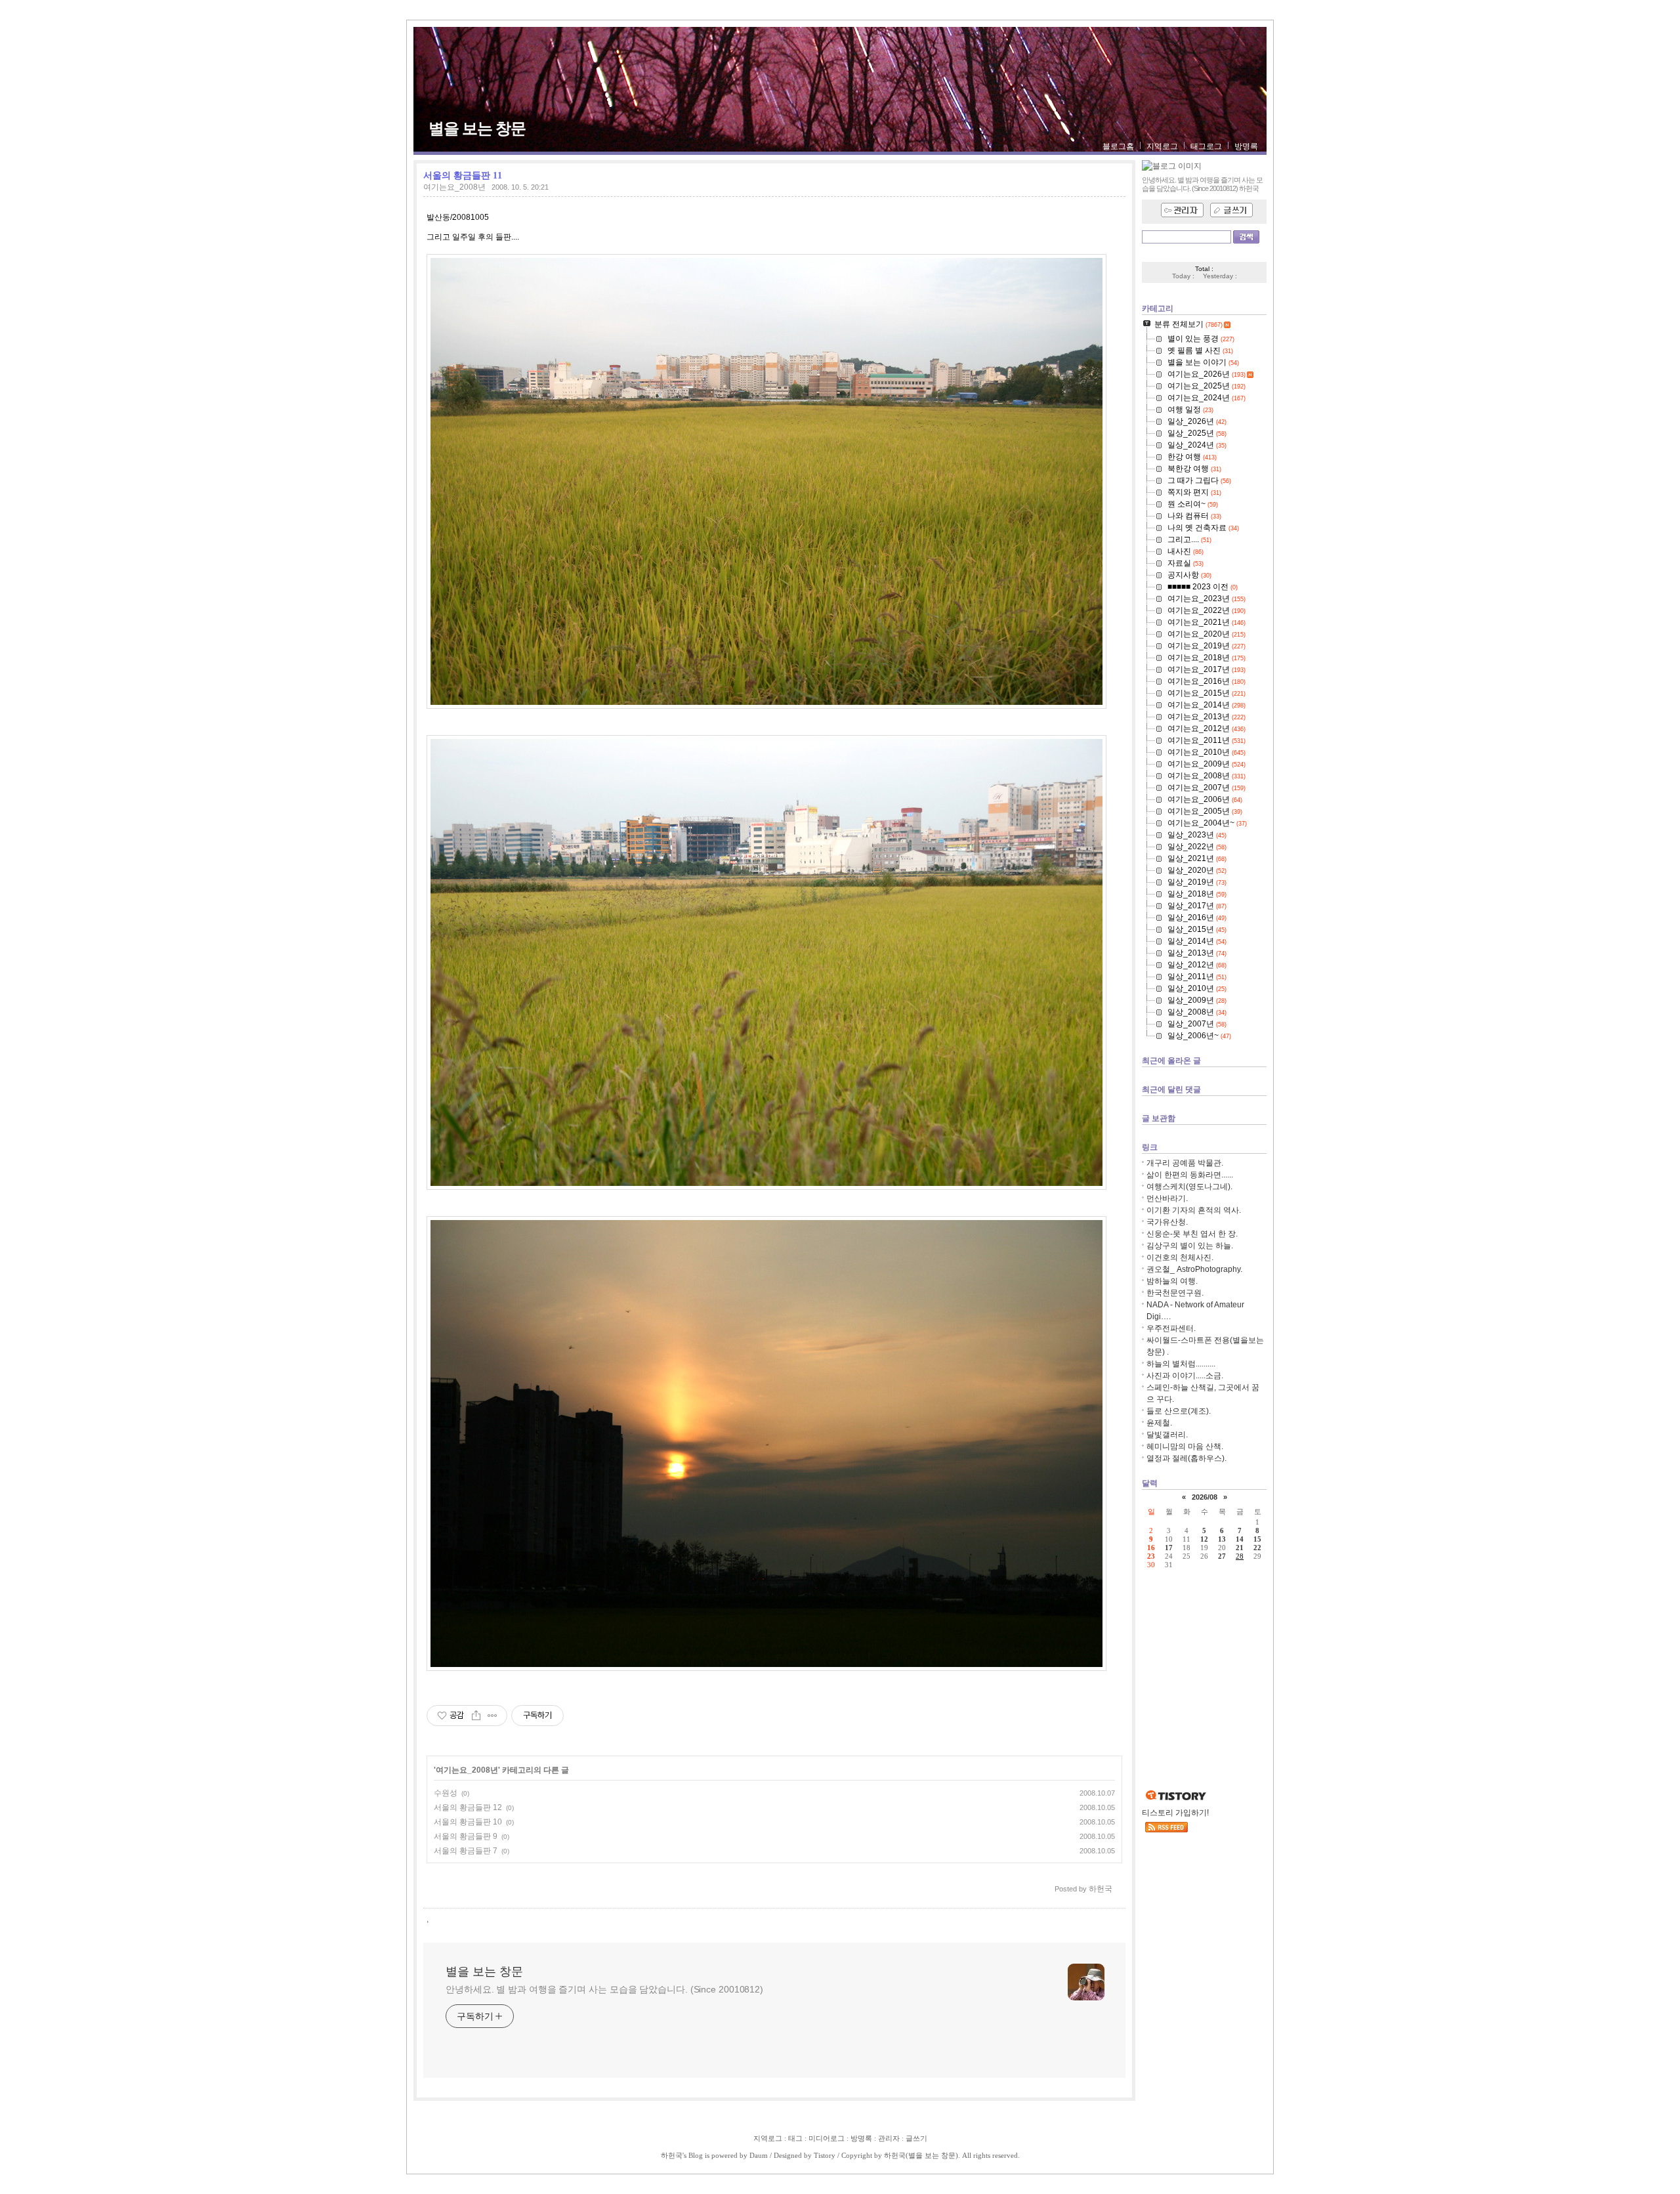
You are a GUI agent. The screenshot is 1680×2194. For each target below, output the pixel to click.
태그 (795, 2138)
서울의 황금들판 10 (468, 1822)
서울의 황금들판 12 (468, 1807)
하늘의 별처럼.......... (1181, 1364)
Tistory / (828, 2155)
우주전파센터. (1171, 1328)
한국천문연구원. (1175, 1293)
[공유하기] (476, 1716)
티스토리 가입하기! (1175, 1813)
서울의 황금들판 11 (463, 175)
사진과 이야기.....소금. (1185, 1376)
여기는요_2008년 (454, 187)
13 (1222, 1539)
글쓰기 (916, 2138)
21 (1240, 1548)
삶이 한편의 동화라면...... (1190, 1175)
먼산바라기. (1167, 1198)
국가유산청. (1167, 1222)
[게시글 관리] (493, 1716)
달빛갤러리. (1167, 1435)
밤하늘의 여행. (1172, 1281)
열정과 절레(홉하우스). (1186, 1458)
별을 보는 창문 (477, 129)
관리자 (889, 2138)
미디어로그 (827, 2138)
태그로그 (1206, 146)
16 (1151, 1548)
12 (1204, 1539)
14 (1240, 1539)
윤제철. (1159, 1423)
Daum (759, 2155)
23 (1151, 1556)
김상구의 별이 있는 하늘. (1190, 1246)
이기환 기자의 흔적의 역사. (1194, 1210)
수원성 (446, 1793)
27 (1222, 1556)
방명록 (1246, 146)
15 (1257, 1539)
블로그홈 (1118, 146)
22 (1257, 1548)
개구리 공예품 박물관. (1185, 1163)
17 (1169, 1548)
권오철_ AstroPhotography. (1194, 1269)
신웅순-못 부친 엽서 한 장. (1192, 1234)
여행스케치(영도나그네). (1189, 1187)
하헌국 (672, 2155)
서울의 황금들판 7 (466, 1851)
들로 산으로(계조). (1179, 1411)
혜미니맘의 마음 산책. (1185, 1446)
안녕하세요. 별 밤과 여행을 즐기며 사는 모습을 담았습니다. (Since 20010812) (604, 1989)
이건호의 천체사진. (1180, 1257)
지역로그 (1162, 146)
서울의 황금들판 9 (466, 1836)
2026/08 (1205, 1497)
